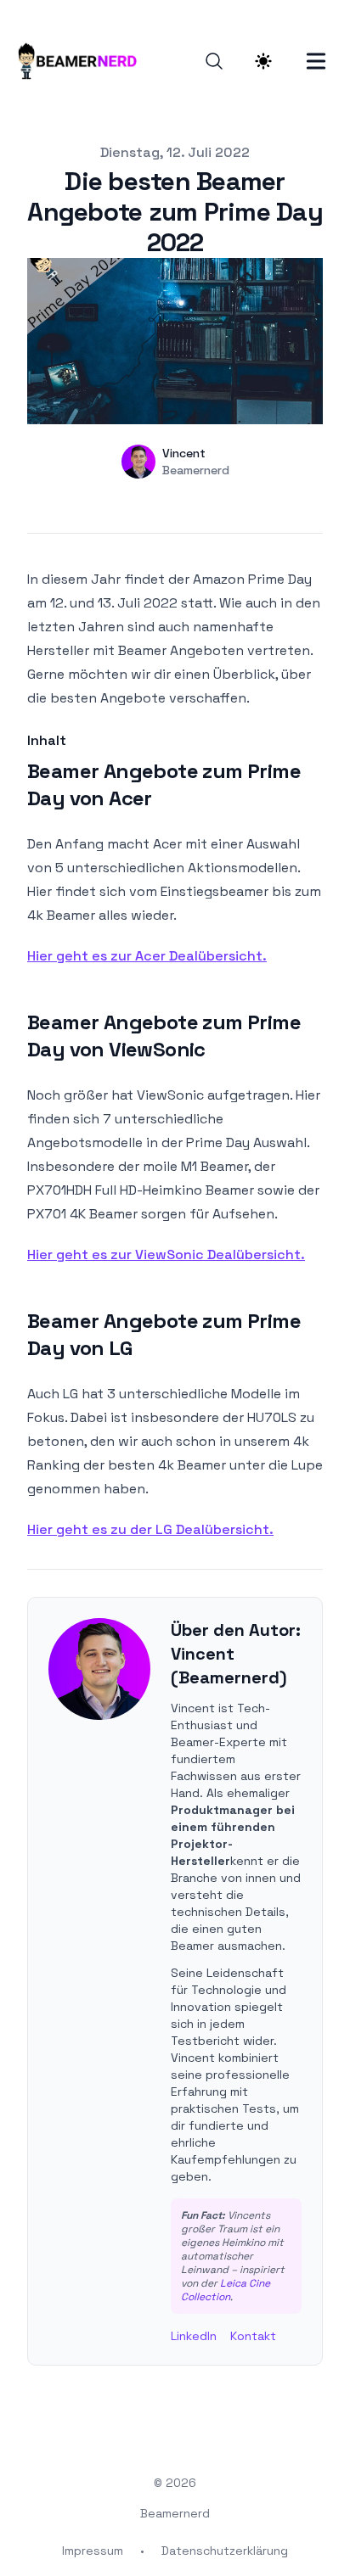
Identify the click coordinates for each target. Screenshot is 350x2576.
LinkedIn (194, 2336)
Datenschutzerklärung (225, 2551)
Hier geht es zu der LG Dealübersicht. (150, 1529)
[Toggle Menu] (316, 61)
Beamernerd (175, 2513)
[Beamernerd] (82, 61)
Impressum (93, 2551)
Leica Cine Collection (226, 2290)
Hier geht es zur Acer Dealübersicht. (147, 956)
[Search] (214, 61)
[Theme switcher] (263, 61)
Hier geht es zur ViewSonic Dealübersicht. (166, 1254)
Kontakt (253, 2336)
